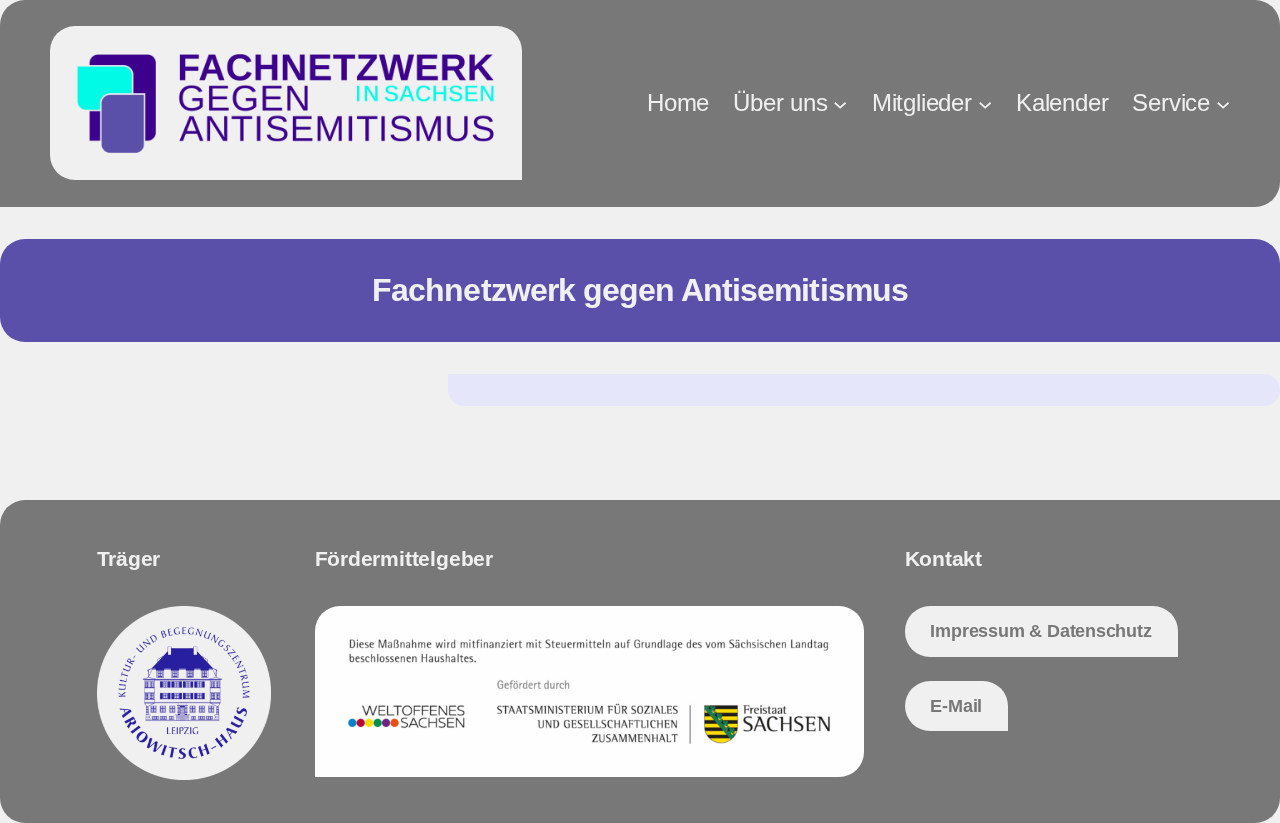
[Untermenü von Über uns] (840, 103)
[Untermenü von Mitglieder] (985, 103)
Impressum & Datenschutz (1040, 631)
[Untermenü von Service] (1223, 103)
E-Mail (956, 706)
